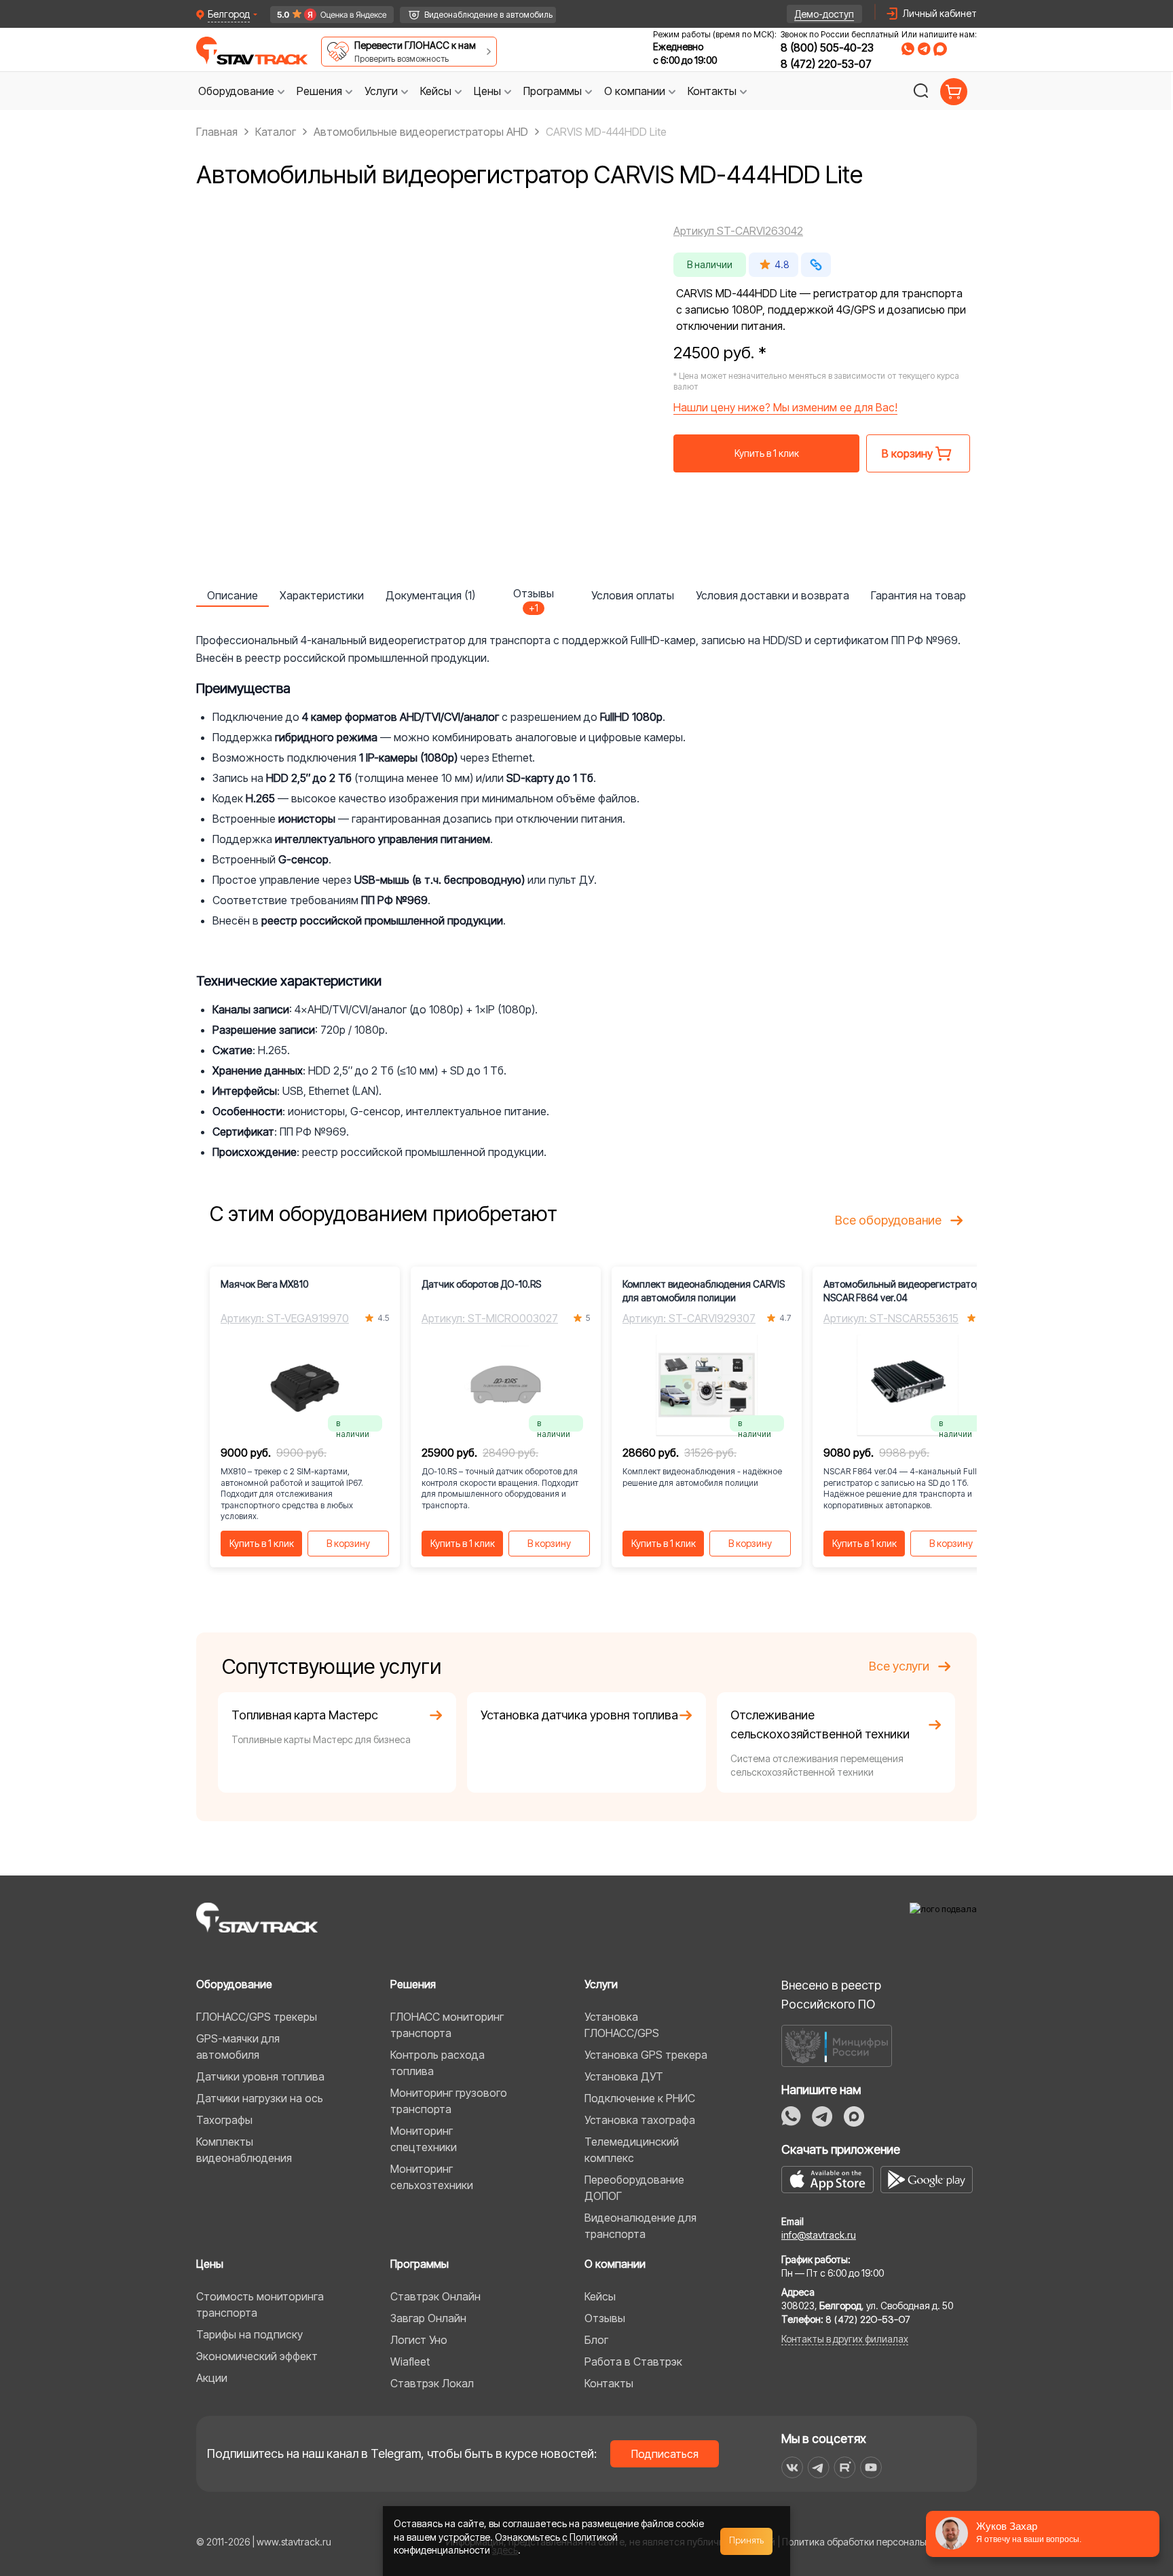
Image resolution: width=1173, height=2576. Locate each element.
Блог (596, 2340)
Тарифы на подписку (249, 2334)
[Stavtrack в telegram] (818, 2467)
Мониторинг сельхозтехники (432, 2177)
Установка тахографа (640, 2120)
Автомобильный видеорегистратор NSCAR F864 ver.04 (902, 1291)
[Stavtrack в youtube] (871, 2467)
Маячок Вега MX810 (264, 1284)
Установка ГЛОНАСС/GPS (622, 2025)
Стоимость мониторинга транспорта (260, 2304)
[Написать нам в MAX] (940, 49)
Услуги (601, 1984)
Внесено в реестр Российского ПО (831, 1995)
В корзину (348, 1543)
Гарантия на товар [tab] (918, 595)
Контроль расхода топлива (437, 2063)
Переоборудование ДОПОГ (634, 2188)
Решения (413, 1984)
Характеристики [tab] (322, 595)
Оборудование (234, 1984)
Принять (747, 2541)
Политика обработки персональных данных (879, 2542)
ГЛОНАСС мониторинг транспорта (447, 2025)
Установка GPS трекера (646, 2055)
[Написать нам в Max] (854, 2116)
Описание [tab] (232, 595)
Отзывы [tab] (534, 597)
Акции (212, 2378)
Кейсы (600, 2296)
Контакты (609, 2383)
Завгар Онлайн (428, 2318)
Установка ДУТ (624, 2076)
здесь (505, 2550)
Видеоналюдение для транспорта (640, 2226)
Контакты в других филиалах (845, 2339)
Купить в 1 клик (767, 453)
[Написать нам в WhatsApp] (908, 49)
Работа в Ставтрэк (633, 2362)
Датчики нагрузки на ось (260, 2098)
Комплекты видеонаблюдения (244, 2150)
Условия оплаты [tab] (633, 595)
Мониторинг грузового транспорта (449, 2101)
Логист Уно (419, 2340)
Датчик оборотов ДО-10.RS (481, 1284)
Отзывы (605, 2318)
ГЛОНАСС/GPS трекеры (257, 2017)
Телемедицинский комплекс (632, 2150)
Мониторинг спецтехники (424, 2139)
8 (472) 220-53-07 (826, 64)
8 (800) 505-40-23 (827, 48)
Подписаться (665, 2454)
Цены (210, 2264)
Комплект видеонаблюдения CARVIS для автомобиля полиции (704, 1291)
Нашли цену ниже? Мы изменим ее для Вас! (785, 407)
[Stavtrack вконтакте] (792, 2467)
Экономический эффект (257, 2356)
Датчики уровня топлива (260, 2076)
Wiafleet (410, 2362)
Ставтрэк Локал (432, 2383)
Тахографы (224, 2120)
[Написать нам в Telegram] (924, 49)
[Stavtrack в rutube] (845, 2467)
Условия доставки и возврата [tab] (772, 595)
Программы (420, 2264)
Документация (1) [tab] (430, 595)
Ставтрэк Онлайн (435, 2296)
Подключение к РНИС (640, 2098)
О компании (615, 2264)
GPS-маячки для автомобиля (238, 2047)
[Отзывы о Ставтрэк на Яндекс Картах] (325, 15)
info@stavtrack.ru (819, 2235)
